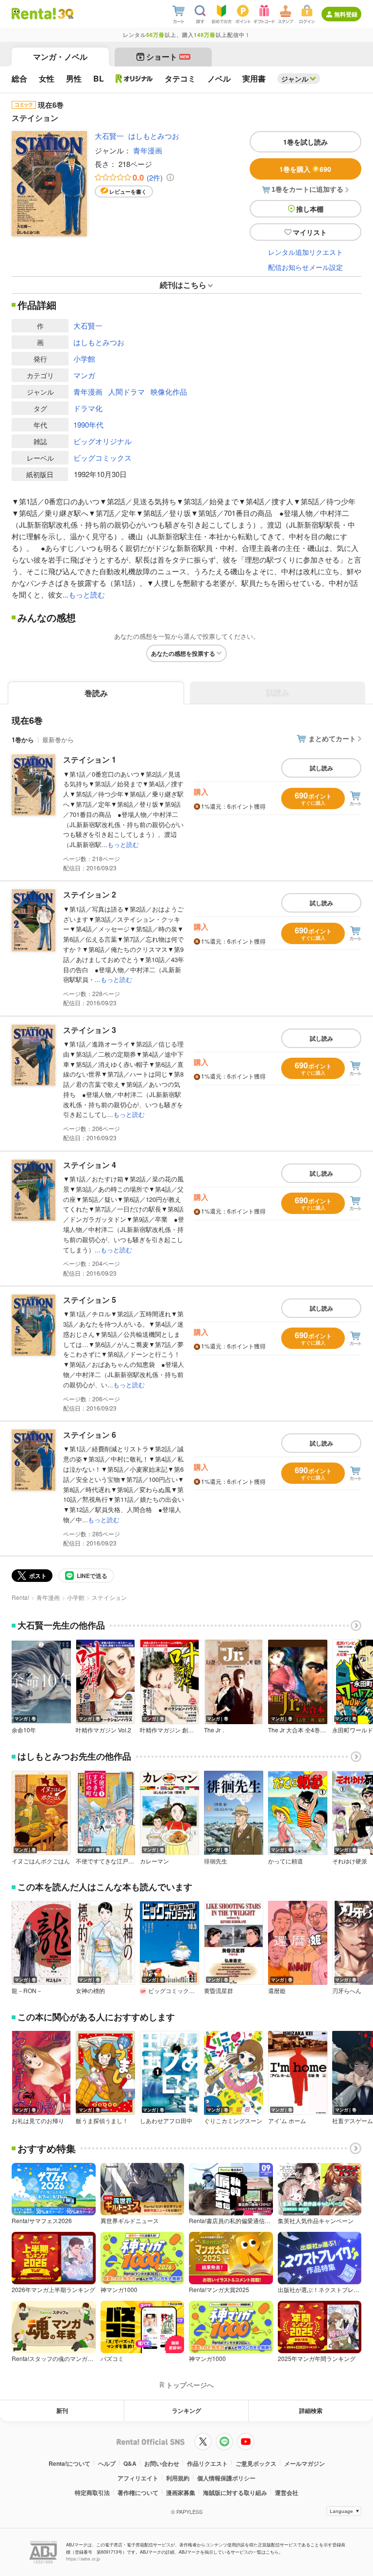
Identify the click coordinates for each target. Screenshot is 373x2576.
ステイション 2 (90, 894)
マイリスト (310, 232)
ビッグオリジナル (102, 441)
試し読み (322, 768)
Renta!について (69, 2463)
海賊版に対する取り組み (235, 2493)
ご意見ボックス (256, 2463)
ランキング (186, 2410)
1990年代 (88, 424)
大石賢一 (109, 136)
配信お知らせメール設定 (305, 267)
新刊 (62, 2410)
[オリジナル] (134, 79)
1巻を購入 (305, 169)
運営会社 (287, 2493)
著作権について (138, 2493)
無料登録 (346, 14)
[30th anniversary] (65, 14)
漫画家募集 (181, 2493)
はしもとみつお (154, 136)
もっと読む (87, 594)
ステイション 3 (90, 1030)
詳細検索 (311, 2410)
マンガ (84, 375)
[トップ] (34, 14)
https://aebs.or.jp (83, 2559)
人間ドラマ (127, 391)
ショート (168, 57)
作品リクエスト (207, 2463)
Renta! (20, 1597)
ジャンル (295, 79)
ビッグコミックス (102, 457)
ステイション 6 (90, 1435)
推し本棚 (310, 209)
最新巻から (58, 740)
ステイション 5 (90, 1300)
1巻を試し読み (305, 142)
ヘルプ (107, 2463)
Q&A (130, 2463)
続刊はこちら (183, 285)
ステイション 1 (90, 759)
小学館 (84, 358)
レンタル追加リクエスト (305, 252)
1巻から (23, 740)
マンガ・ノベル (60, 57)
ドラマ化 (88, 408)
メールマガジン (305, 2463)
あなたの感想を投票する (183, 653)
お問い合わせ (162, 2463)
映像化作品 (169, 391)
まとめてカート (332, 738)
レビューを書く (128, 191)
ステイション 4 (90, 1165)
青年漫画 (148, 150)
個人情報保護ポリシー (226, 2478)
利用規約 (178, 2478)
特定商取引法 (92, 2493)
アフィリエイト (138, 2478)
